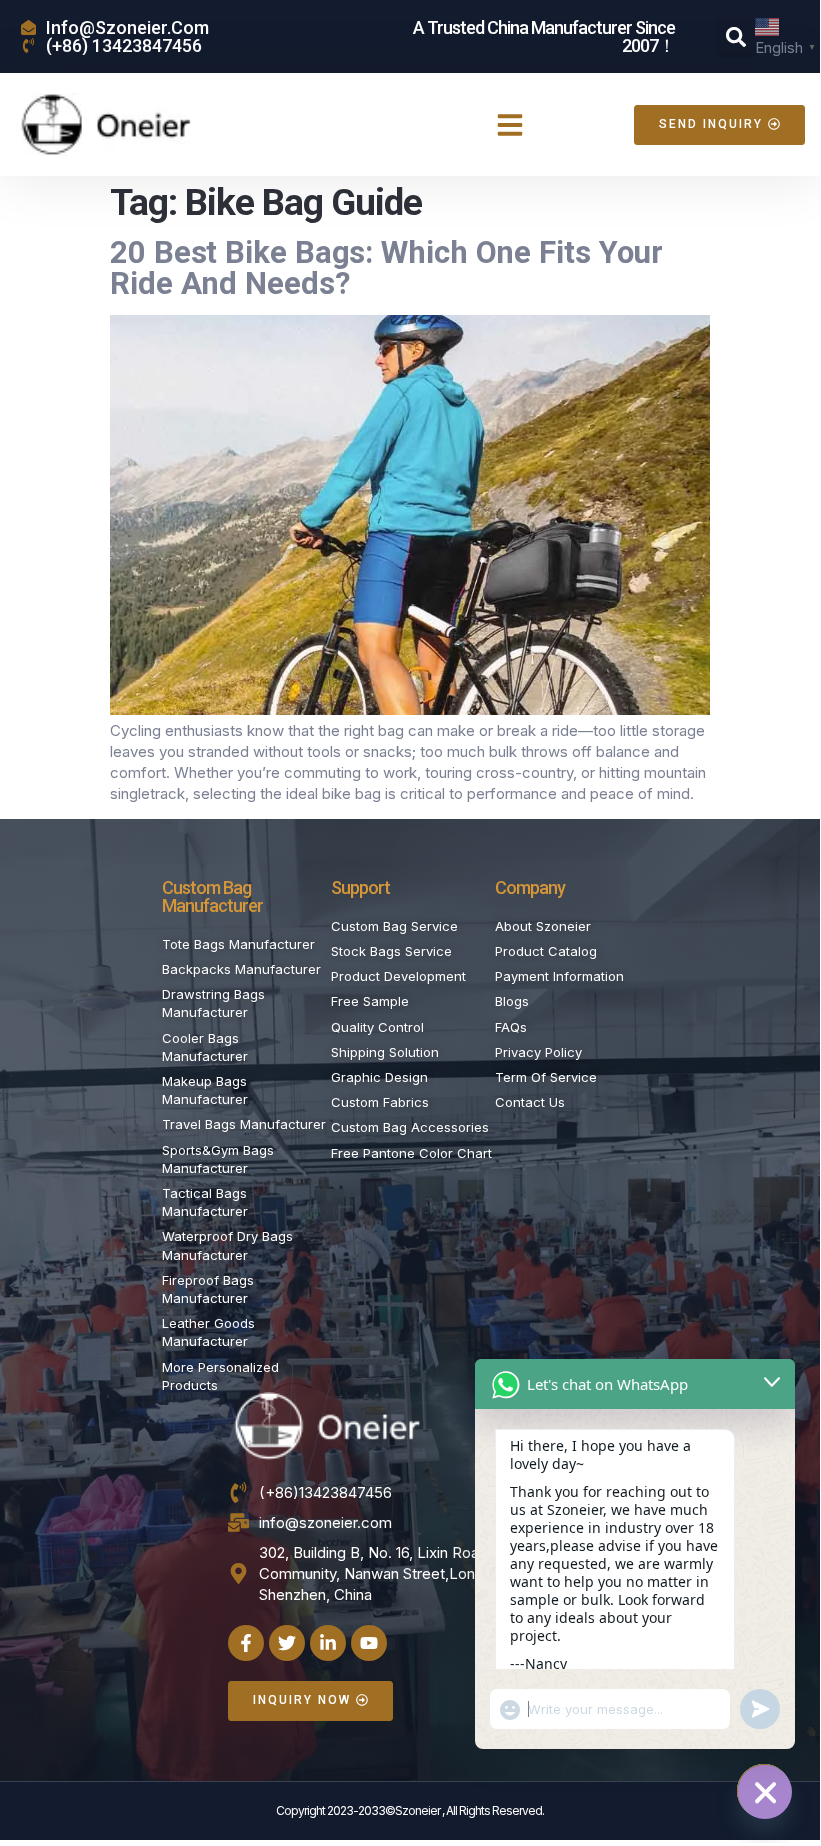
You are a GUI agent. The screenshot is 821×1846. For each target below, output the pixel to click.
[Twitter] (287, 1643)
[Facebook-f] (246, 1643)
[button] (736, 37)
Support (360, 887)
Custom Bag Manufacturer (212, 896)
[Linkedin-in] (328, 1643)
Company (530, 887)
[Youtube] (369, 1643)
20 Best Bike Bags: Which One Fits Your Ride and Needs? (386, 268)
